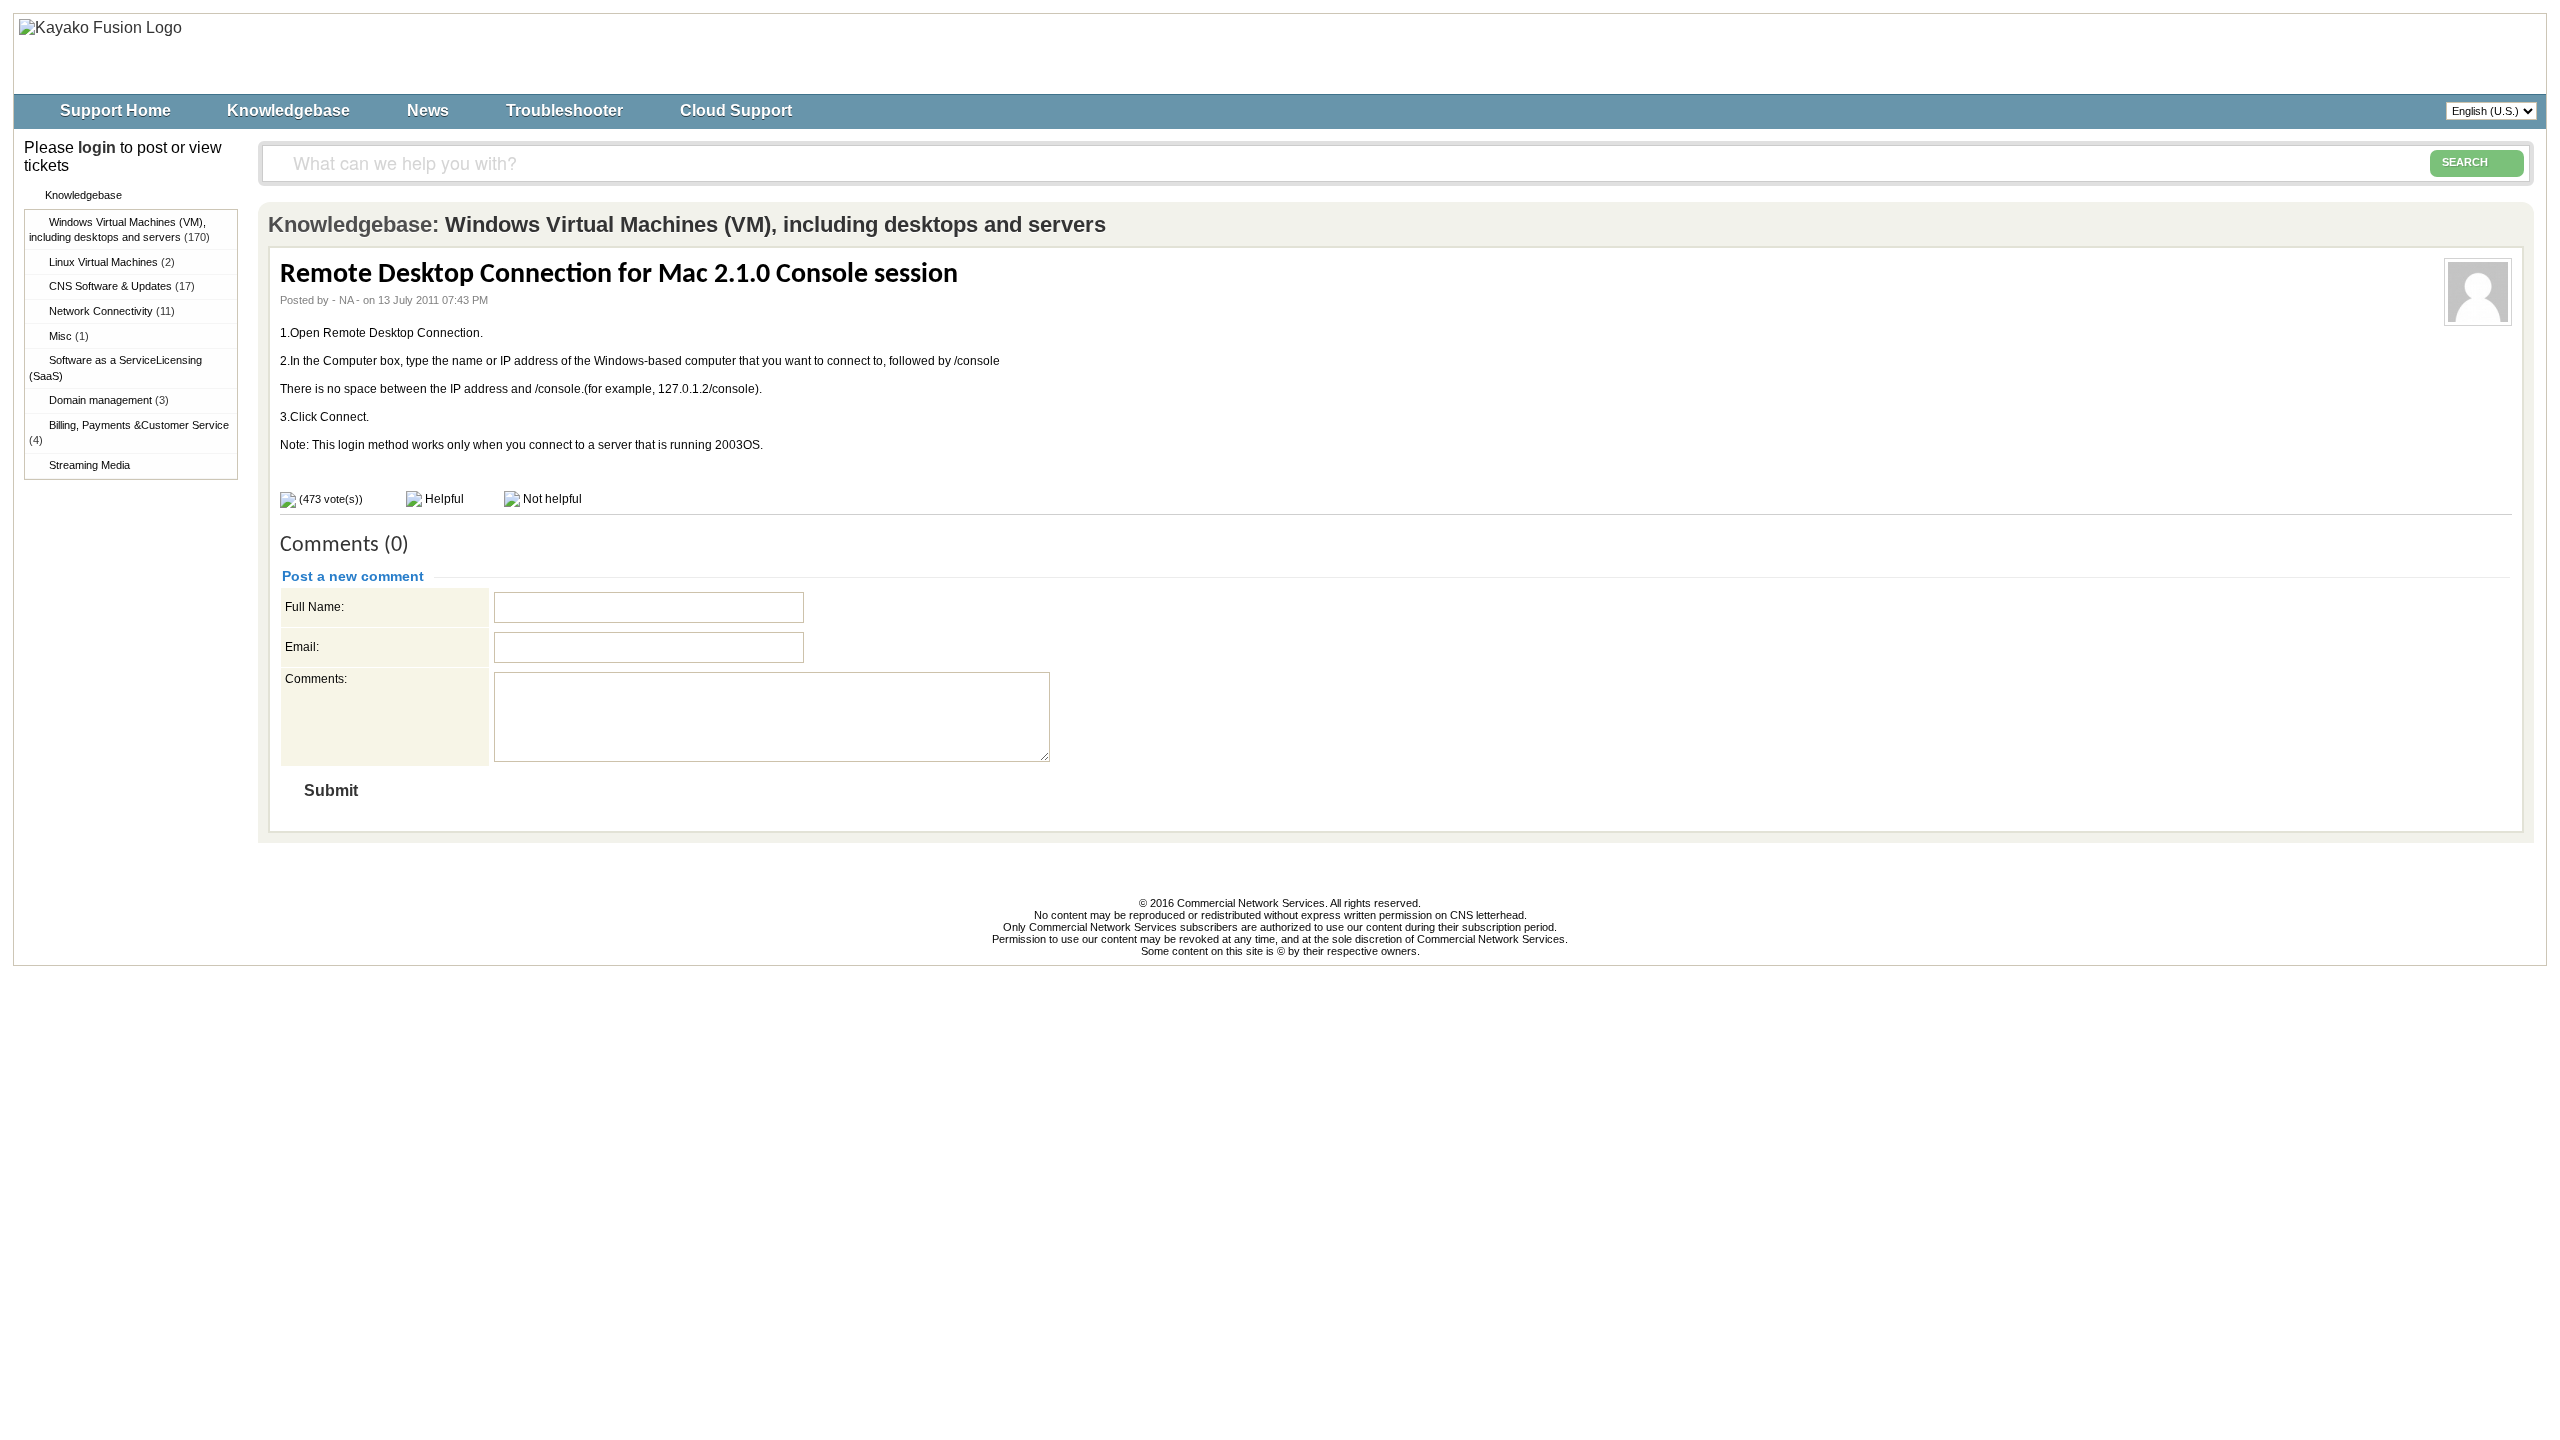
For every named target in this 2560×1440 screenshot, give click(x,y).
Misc (69, 336)
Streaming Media (89, 465)
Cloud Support (736, 110)
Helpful (443, 499)
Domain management (109, 400)
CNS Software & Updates (122, 286)
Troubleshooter (564, 110)
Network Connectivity (112, 311)
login (97, 147)
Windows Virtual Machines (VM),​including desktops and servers (119, 229)
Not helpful (551, 499)
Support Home (115, 110)
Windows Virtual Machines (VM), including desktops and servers (775, 224)
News (428, 110)
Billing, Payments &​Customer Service (129, 432)
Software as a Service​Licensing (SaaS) (115, 367)
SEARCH (2465, 162)
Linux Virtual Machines (112, 262)
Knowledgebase (288, 110)
